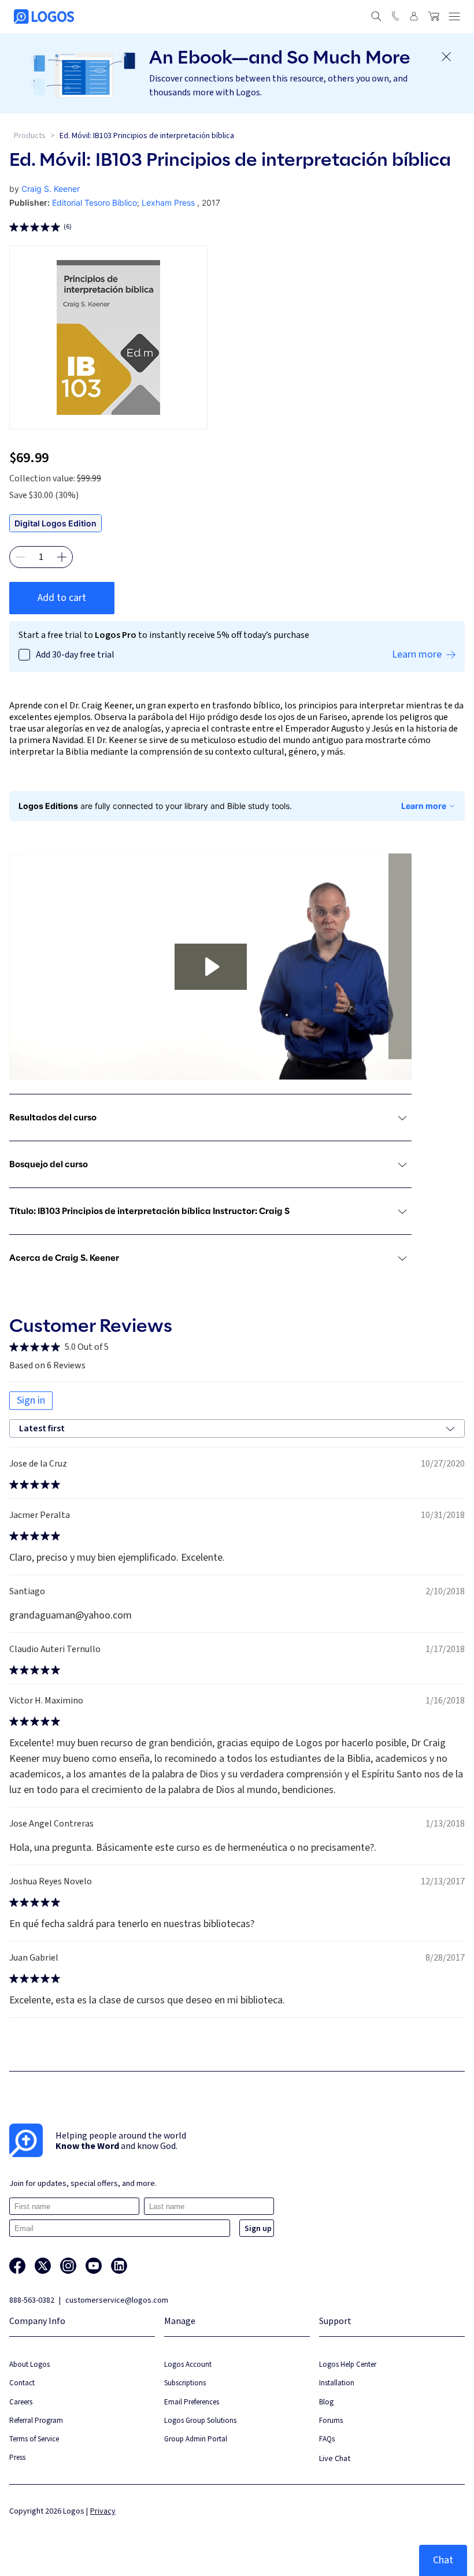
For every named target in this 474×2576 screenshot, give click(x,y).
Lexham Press (168, 203)
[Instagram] (68, 2266)
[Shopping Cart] (434, 16)
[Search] (376, 16)
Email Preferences (192, 2402)
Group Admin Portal (196, 2439)
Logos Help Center (348, 2364)
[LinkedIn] (119, 2266)
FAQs (327, 2439)
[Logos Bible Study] (44, 16)
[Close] (446, 57)
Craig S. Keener (51, 189)
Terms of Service (34, 2439)
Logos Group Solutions (200, 2420)
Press (17, 2457)
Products (30, 136)
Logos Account (188, 2364)
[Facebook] (17, 2266)
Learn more (424, 806)
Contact (22, 2383)
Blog (326, 2402)
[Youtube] (94, 2266)
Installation (337, 2383)
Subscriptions (185, 2383)
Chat (443, 2560)
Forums (331, 2420)
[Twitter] (43, 2266)
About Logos (29, 2364)
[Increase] (62, 557)
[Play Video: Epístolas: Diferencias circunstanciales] (211, 967)
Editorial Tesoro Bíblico (95, 203)
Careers (21, 2402)
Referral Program (36, 2420)
